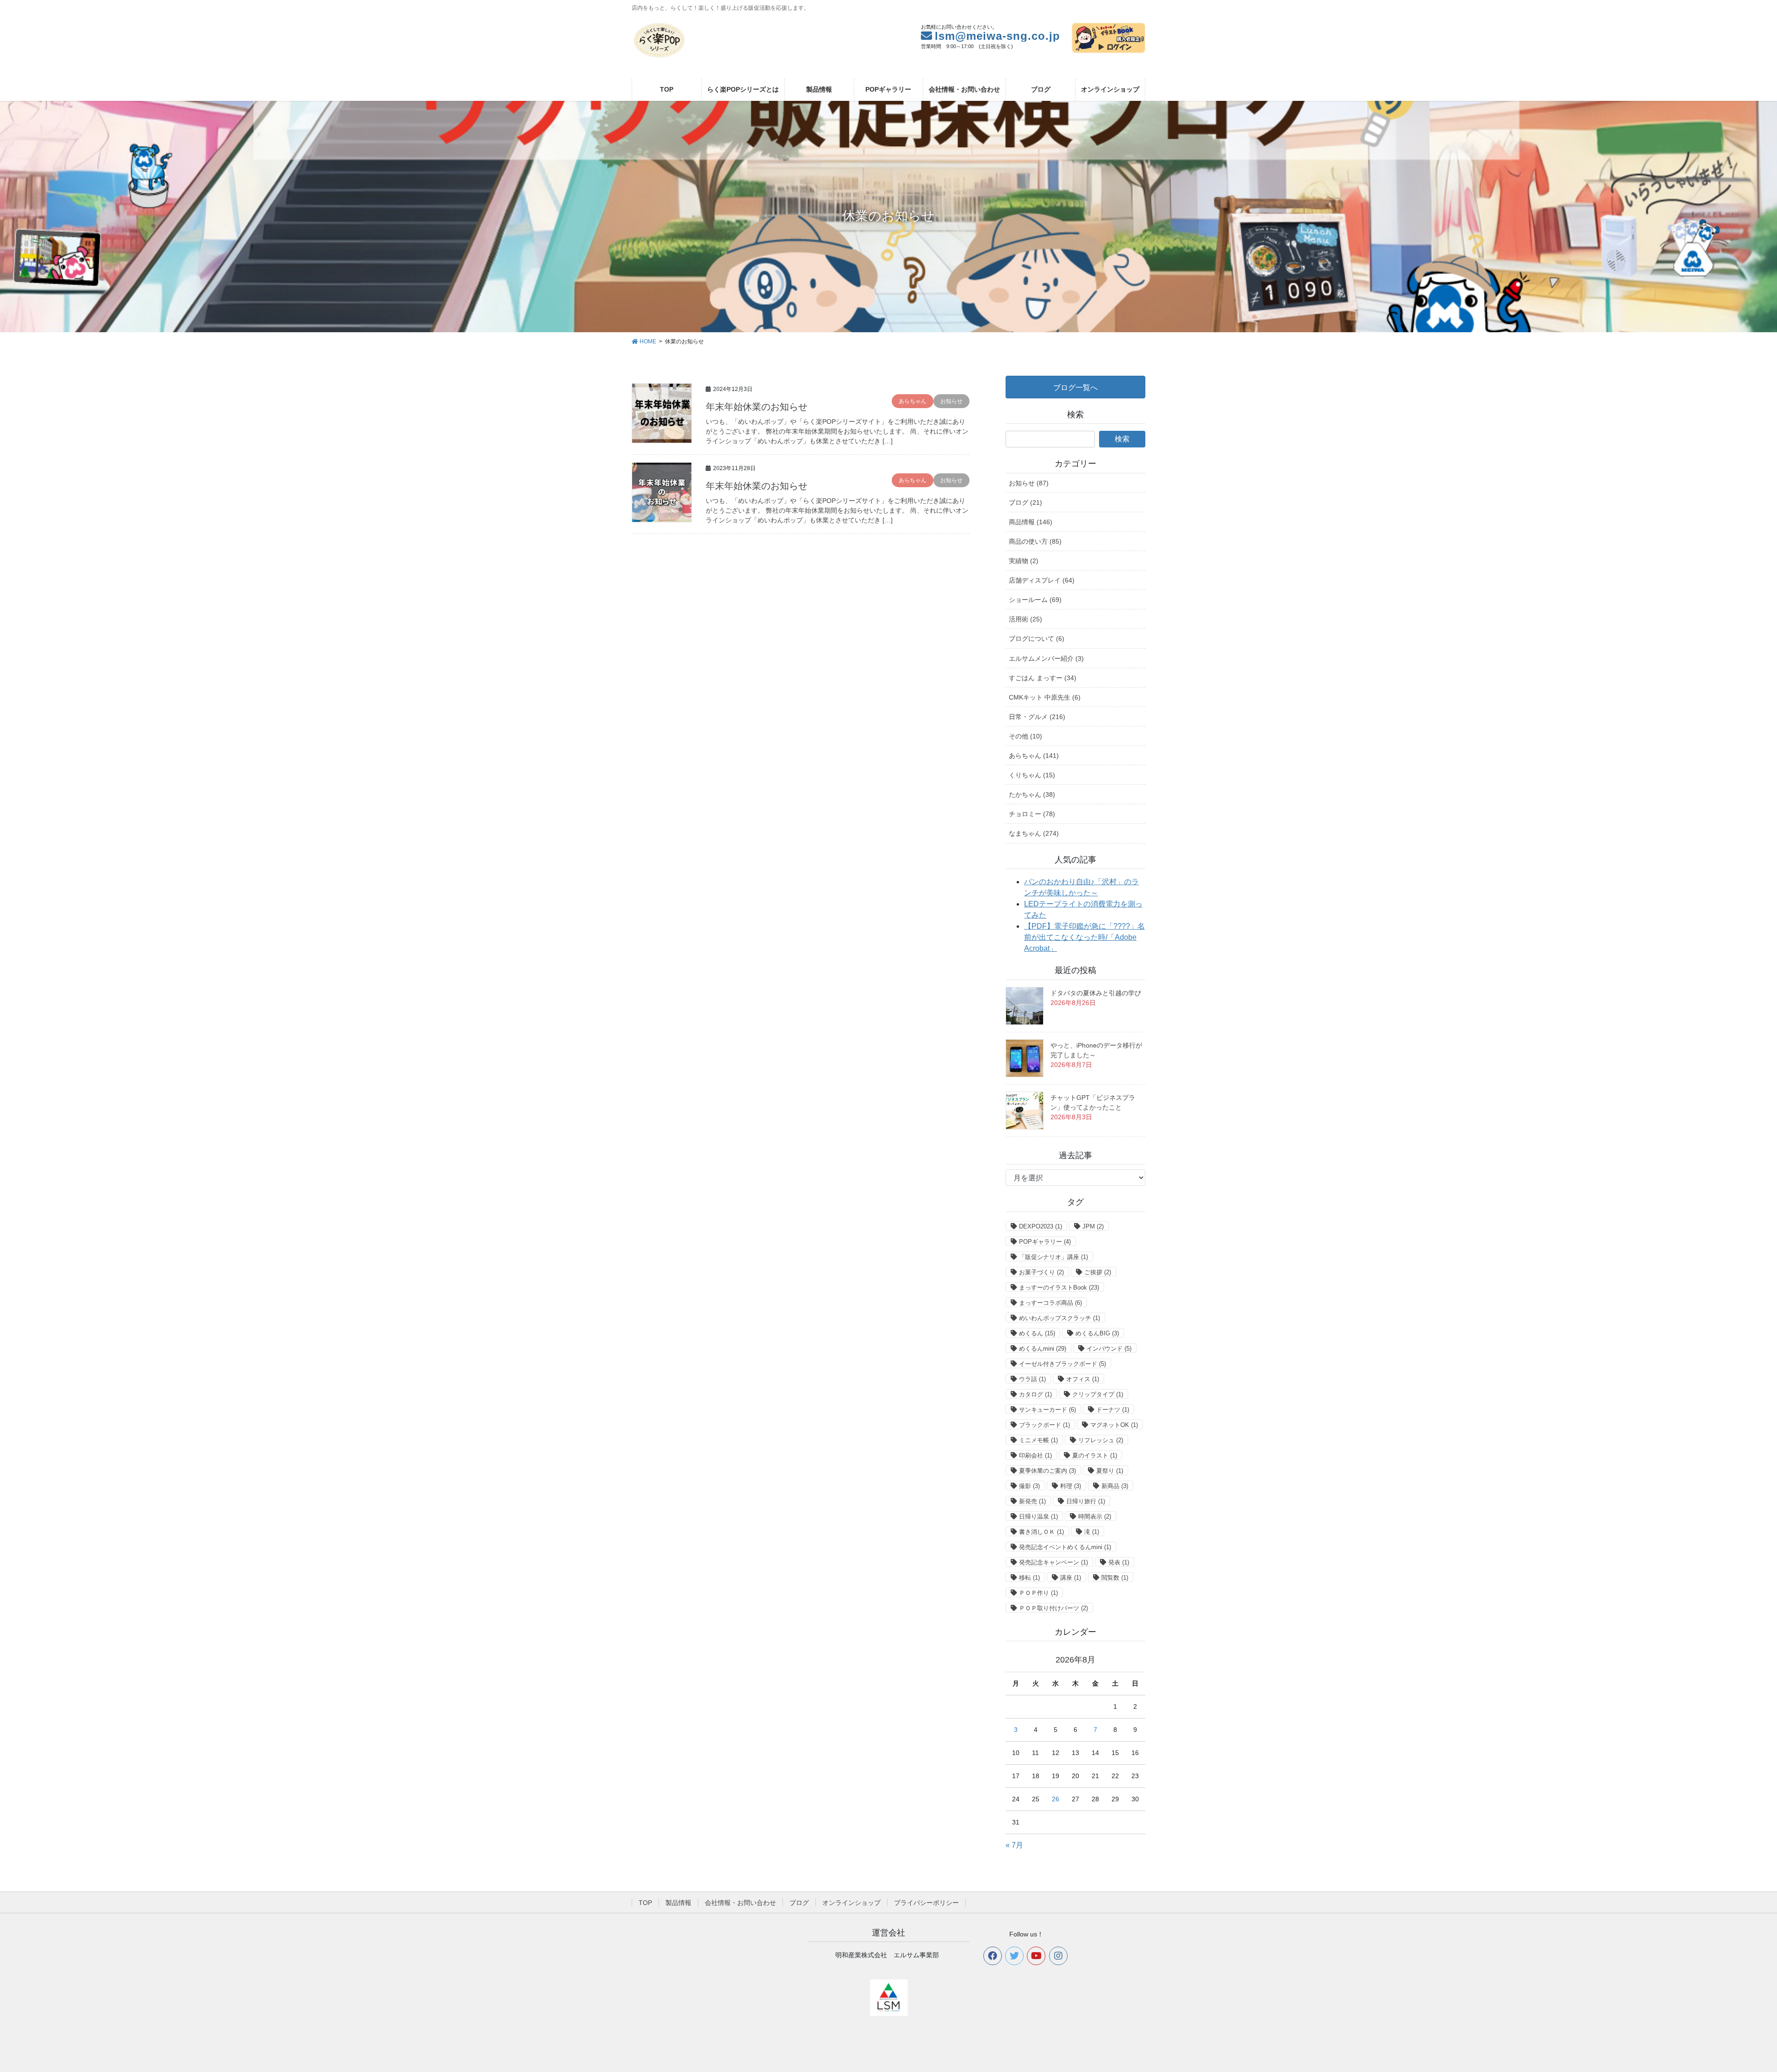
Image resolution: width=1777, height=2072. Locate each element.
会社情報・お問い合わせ (740, 1903)
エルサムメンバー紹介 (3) (1046, 658)
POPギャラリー (1045, 1242)
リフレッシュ (1101, 1440)
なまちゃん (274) (1034, 833)
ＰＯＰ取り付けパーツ (1053, 1608)
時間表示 (1095, 1517)
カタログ (1035, 1394)
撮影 (1029, 1486)
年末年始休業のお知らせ (757, 407)
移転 (1029, 1578)
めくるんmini (1043, 1349)
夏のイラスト (1095, 1455)
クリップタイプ (1098, 1394)
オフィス (1083, 1379)
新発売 (1032, 1501)
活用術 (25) (1025, 619)
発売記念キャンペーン (1053, 1562)
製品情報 (678, 1903)
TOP (645, 1903)
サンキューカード (1047, 1410)
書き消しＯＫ (1041, 1532)
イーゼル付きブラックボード (1062, 1364)
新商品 (1115, 1486)
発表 (1119, 1562)
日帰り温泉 (1038, 1517)
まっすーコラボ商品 (1050, 1303)
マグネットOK (1114, 1425)
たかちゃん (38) (1032, 794)
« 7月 (1014, 1845)
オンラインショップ (851, 1903)
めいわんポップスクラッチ (1059, 1318)
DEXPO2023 (1041, 1226)
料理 (1071, 1486)
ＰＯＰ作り (1038, 1593)
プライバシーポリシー (926, 1903)
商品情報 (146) (1031, 522)
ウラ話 (1032, 1379)
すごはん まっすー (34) (1043, 678)
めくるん (1037, 1333)
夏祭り (1110, 1471)
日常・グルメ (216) (1037, 717)
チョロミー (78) (1032, 814)
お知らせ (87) (1029, 483)
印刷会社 (1035, 1455)
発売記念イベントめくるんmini (1065, 1547)
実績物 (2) (1024, 561)
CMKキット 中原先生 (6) (1045, 697)
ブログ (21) (1025, 502)
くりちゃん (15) (1032, 775)
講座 (1071, 1578)
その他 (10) (1025, 736)
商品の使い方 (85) (1035, 541)
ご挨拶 (1098, 1272)
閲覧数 (1115, 1578)
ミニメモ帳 (1038, 1440)
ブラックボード (1044, 1425)
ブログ (799, 1903)
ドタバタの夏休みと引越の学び (1096, 993)
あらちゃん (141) (1034, 756)
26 (1056, 1799)
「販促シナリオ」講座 (1053, 1257)
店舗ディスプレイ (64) (1042, 580)
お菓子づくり (1041, 1272)
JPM (1093, 1226)
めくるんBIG (1097, 1333)
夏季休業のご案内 (1047, 1471)
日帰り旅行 (1086, 1501)
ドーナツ (1113, 1410)
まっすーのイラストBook (1059, 1287)
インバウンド (1109, 1349)
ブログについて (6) (1037, 639)
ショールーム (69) (1035, 600)
